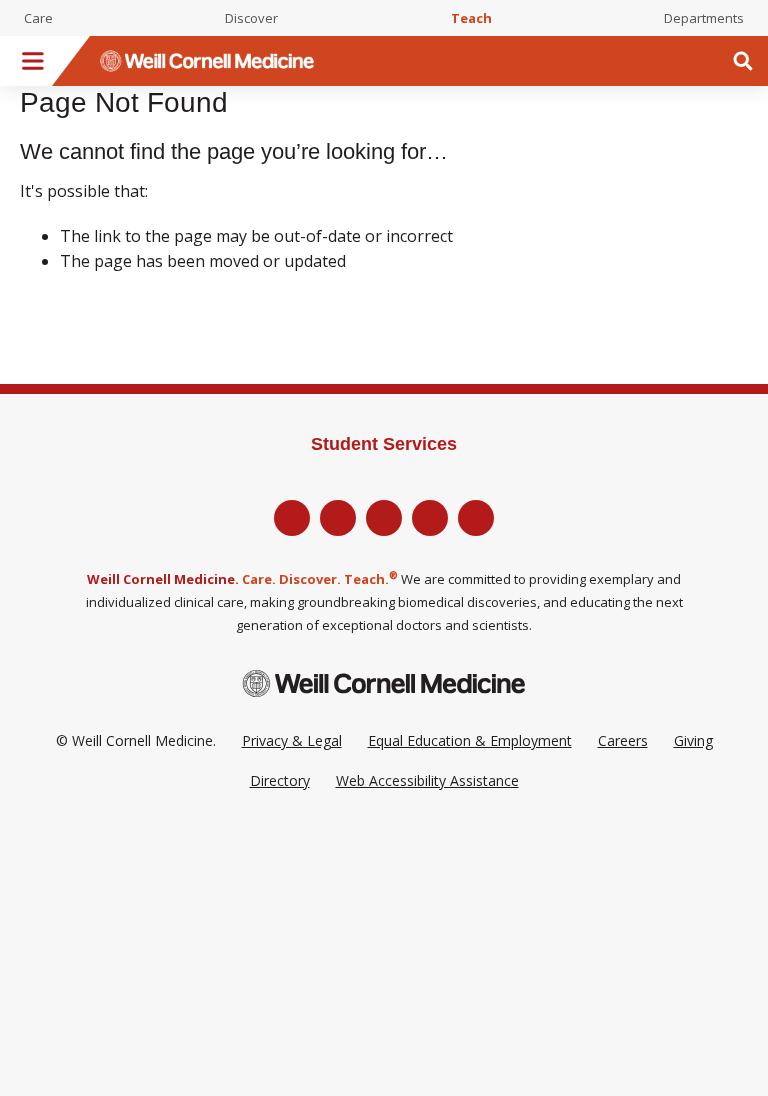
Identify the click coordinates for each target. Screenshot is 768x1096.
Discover (251, 18)
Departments (704, 18)
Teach (471, 18)
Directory (280, 780)
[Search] (743, 61)
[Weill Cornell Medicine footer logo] (384, 683)
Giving (693, 740)
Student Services (384, 444)
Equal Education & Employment (470, 740)
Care (38, 18)
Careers (623, 740)
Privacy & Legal (292, 740)
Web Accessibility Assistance (427, 780)
